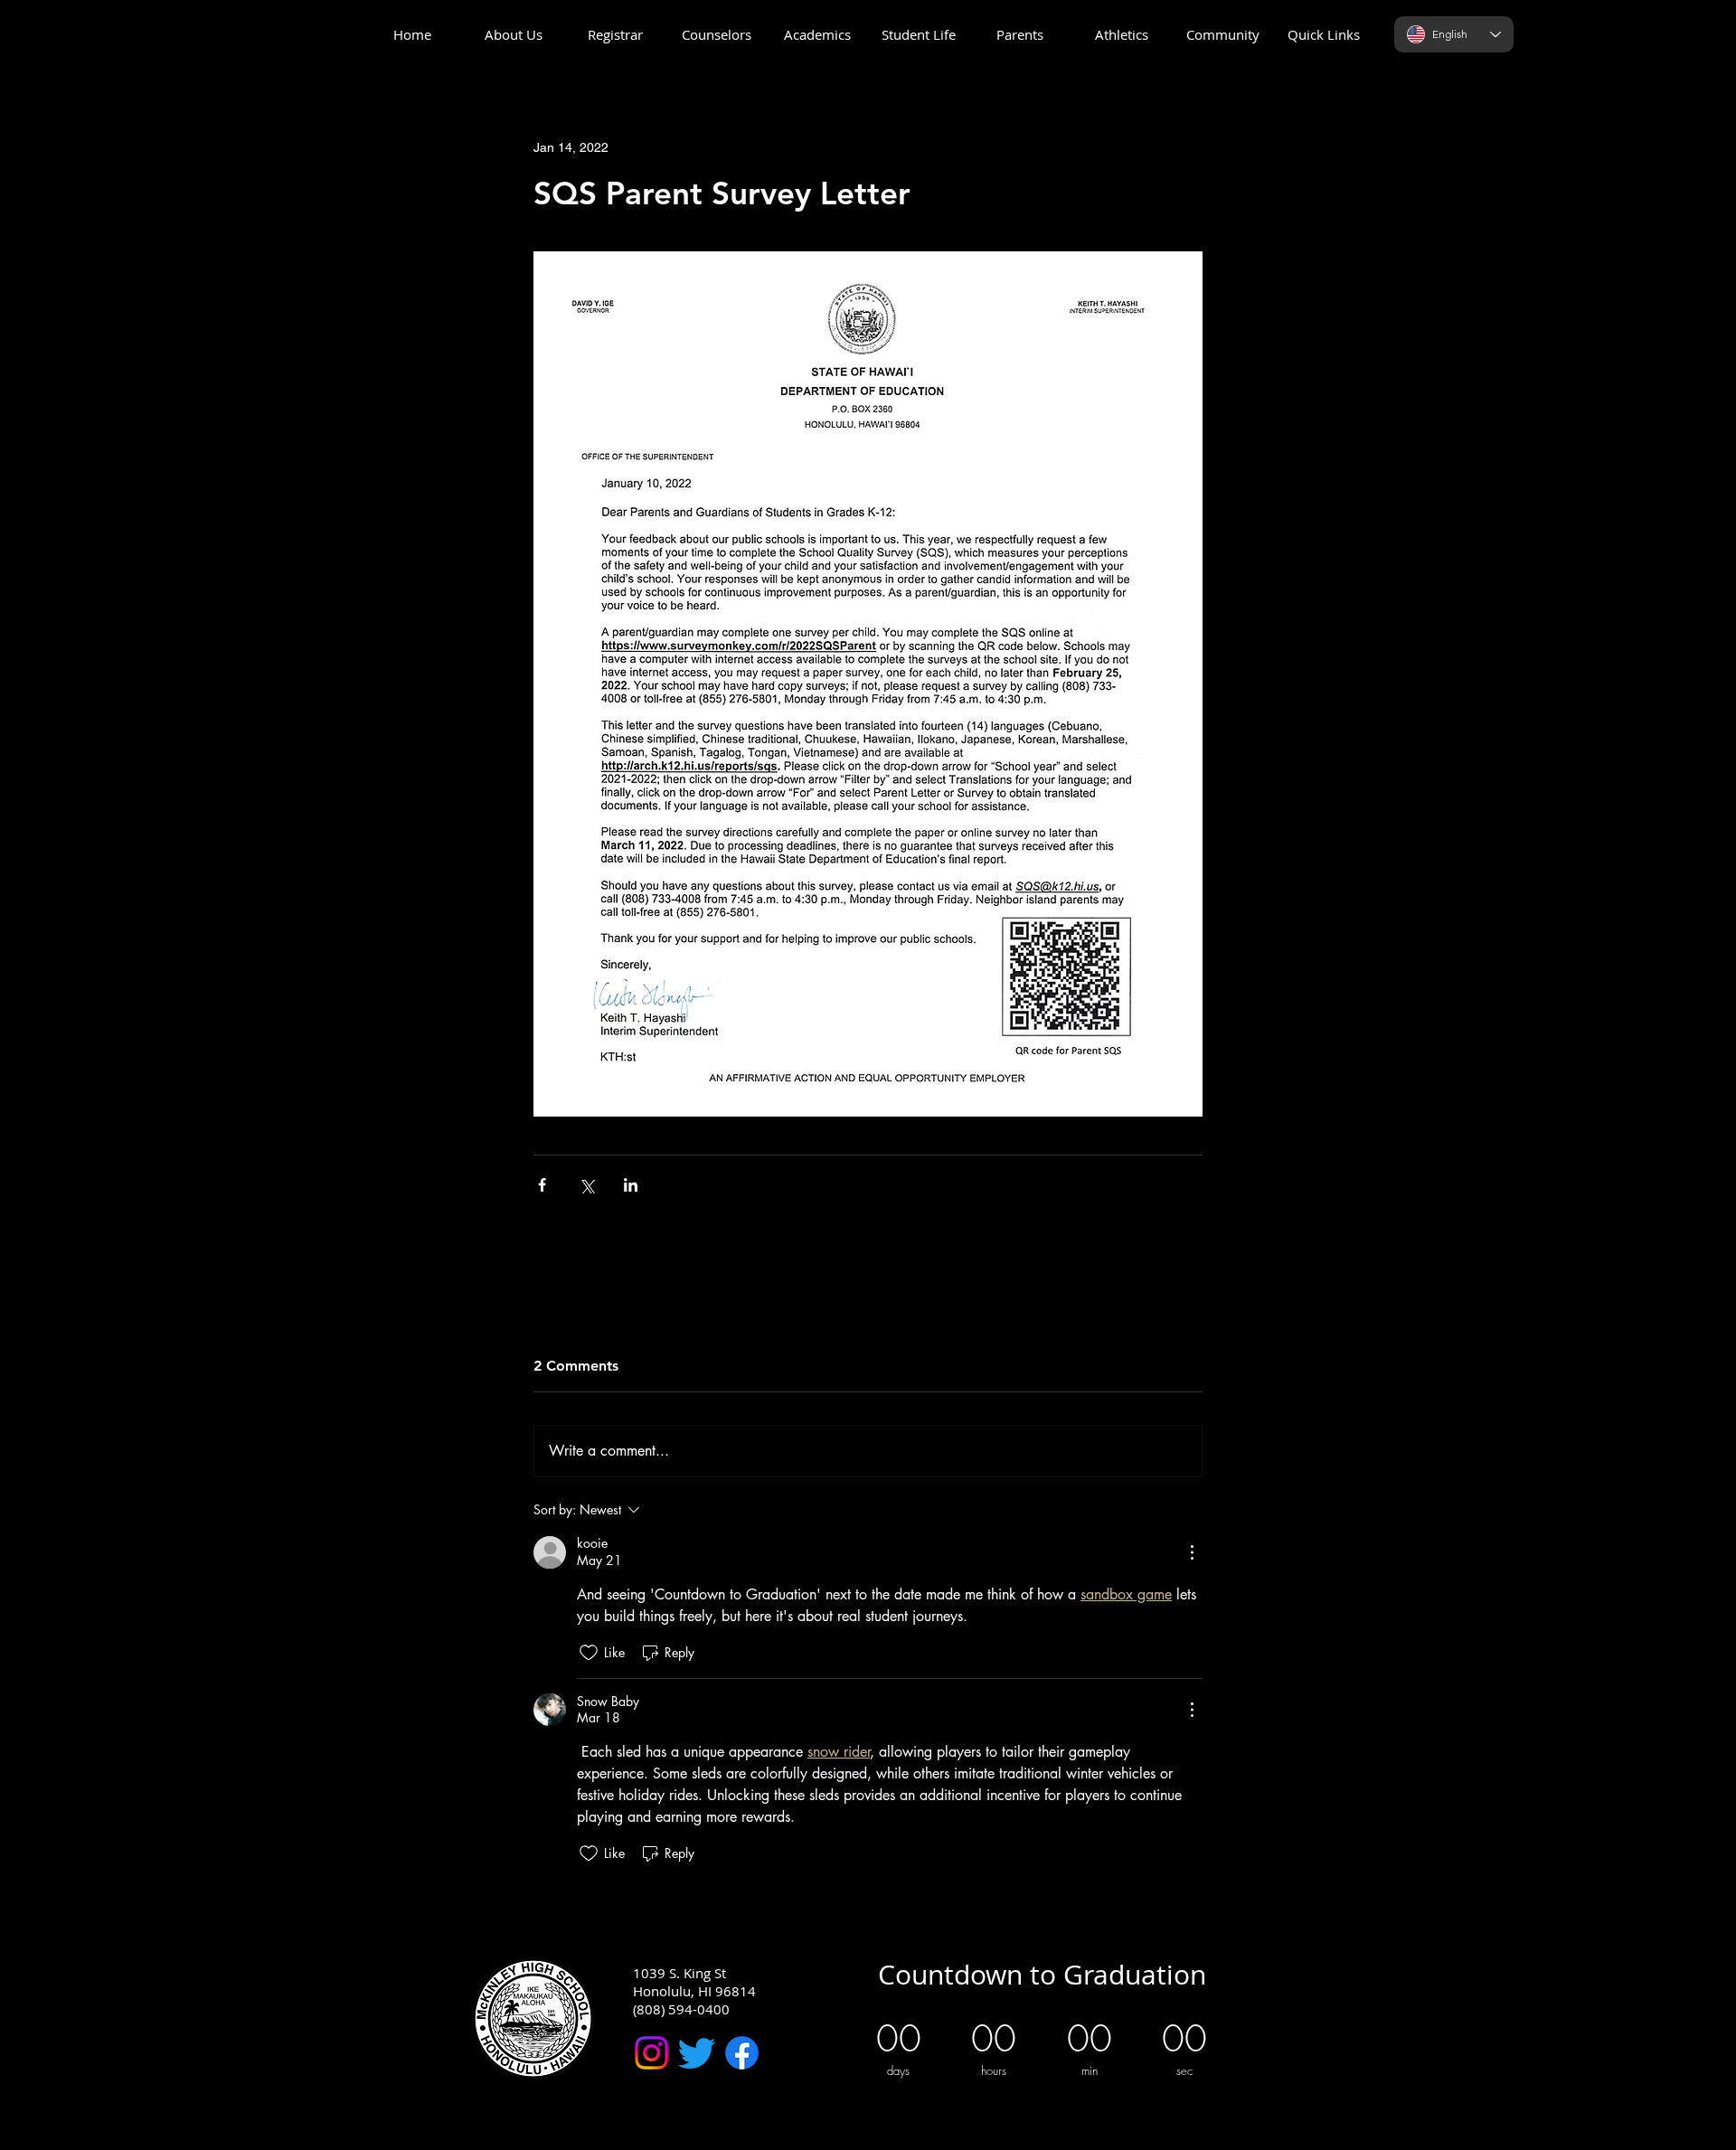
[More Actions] (1192, 1552)
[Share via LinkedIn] (631, 1185)
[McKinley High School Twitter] (697, 2053)
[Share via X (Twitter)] (586, 1185)
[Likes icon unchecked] (589, 1653)
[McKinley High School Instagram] (651, 2053)
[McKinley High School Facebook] (742, 2053)
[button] (514, 35)
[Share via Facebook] (542, 1185)
